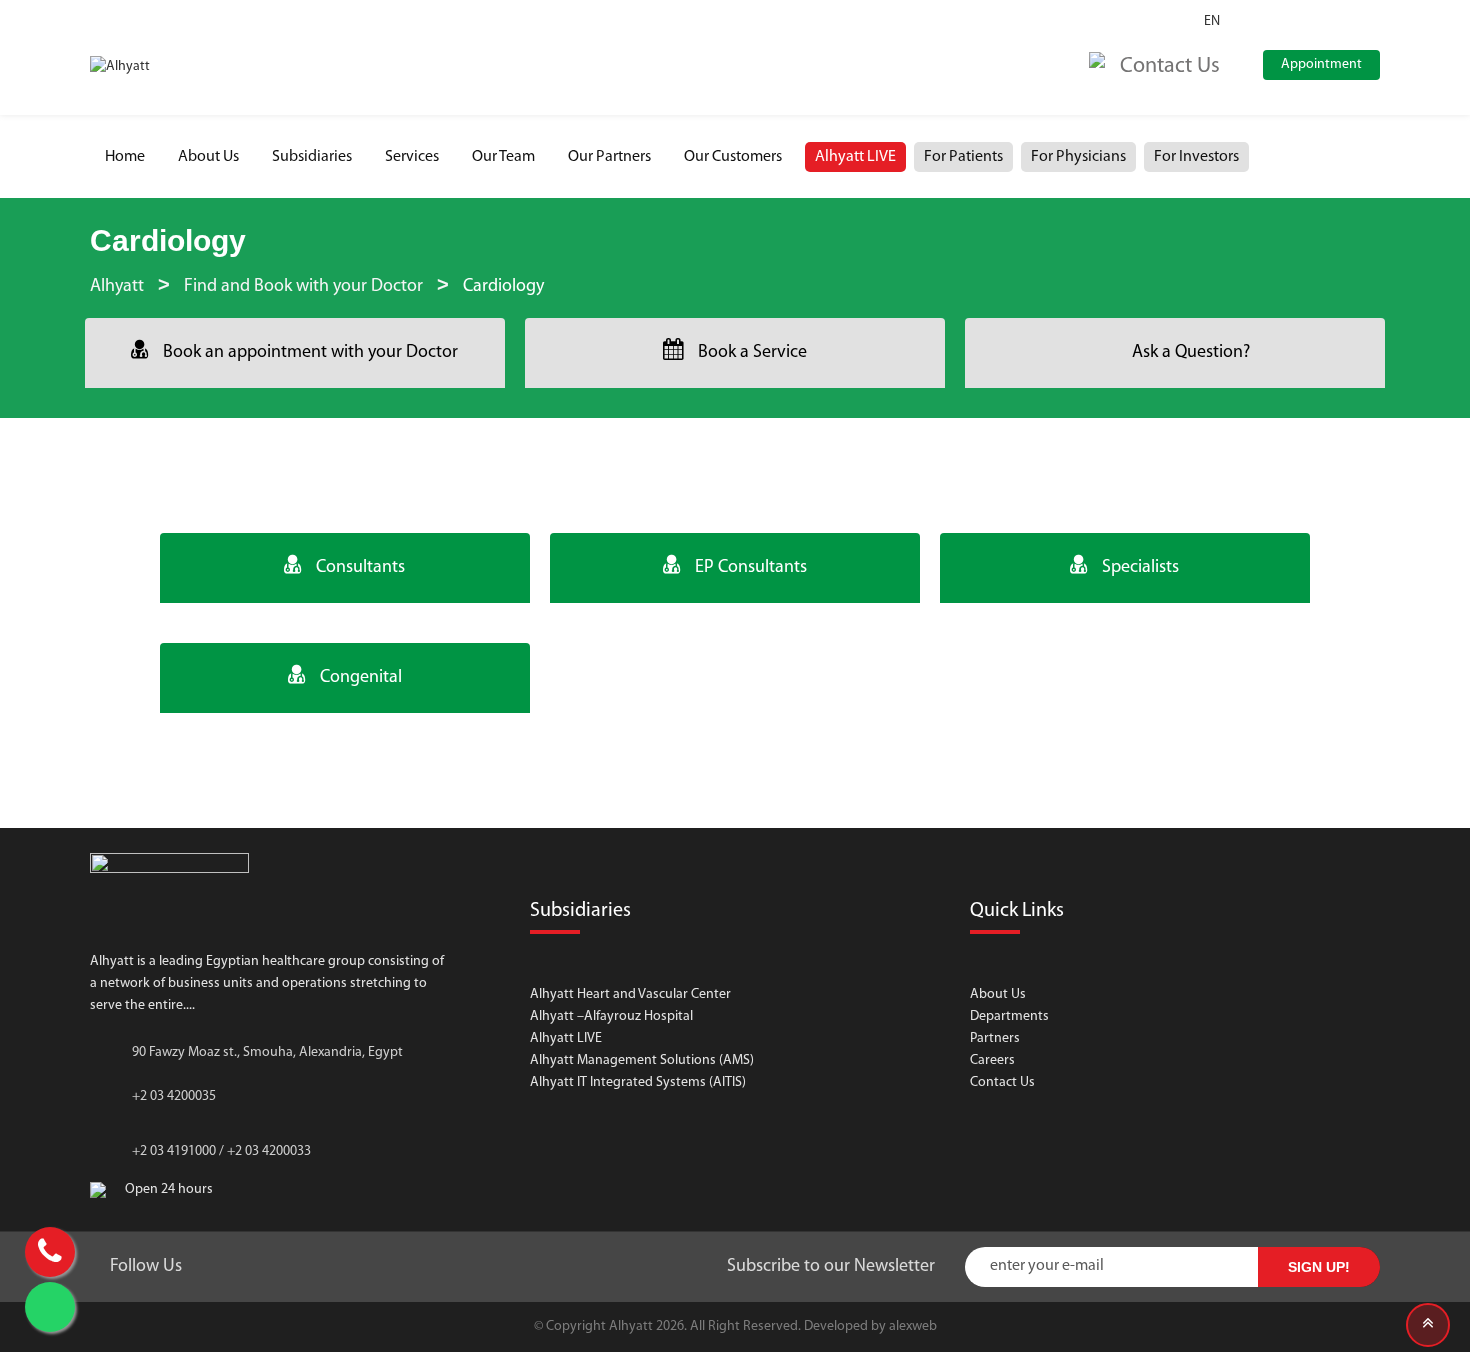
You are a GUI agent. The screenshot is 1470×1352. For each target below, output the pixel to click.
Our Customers (733, 157)
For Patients (963, 157)
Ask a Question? (1191, 353)
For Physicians (1078, 157)
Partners (995, 1038)
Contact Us (1002, 1082)
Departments (1009, 1016)
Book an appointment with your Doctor (310, 353)
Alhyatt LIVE (855, 157)
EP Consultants (751, 568)
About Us (208, 157)
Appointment (1321, 64)
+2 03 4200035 (174, 1096)
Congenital (361, 678)
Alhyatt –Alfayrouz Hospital (611, 1016)
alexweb (913, 1326)
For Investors (1196, 157)
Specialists (1140, 568)
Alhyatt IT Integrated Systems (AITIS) (638, 1082)
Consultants (360, 568)
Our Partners (609, 157)
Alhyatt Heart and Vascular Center (630, 994)
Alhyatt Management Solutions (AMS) (642, 1060)
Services (412, 157)
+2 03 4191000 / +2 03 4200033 (221, 1151)
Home (125, 157)
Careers (992, 1060)
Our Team (503, 157)
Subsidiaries (312, 157)
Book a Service (752, 353)
